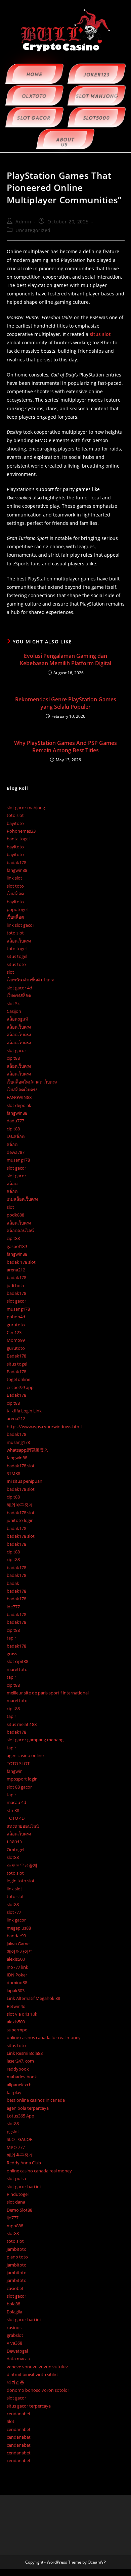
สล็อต (12, 1144)
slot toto (15, 886)
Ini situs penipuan (25, 1481)
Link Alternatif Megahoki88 (33, 1998)
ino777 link (17, 1967)
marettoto (17, 1669)
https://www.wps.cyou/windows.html (44, 1426)
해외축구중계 (20, 2155)
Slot (11, 2421)
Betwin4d (16, 2006)
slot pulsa (16, 2178)
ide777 (13, 1607)
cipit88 (13, 1058)
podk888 (15, 1215)
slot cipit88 (17, 1661)
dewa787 (16, 1152)
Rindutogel (18, 2194)
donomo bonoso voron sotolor (38, 2390)
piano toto (17, 2257)
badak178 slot (21, 1466)
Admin (23, 222)
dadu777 (15, 1121)
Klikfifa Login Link (24, 1411)
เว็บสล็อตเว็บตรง (22, 1090)
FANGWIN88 (19, 1097)
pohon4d (16, 1317)
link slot (14, 878)
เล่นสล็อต (16, 1136)
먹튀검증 (15, 2382)
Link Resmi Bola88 (25, 2053)
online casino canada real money (39, 2171)
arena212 (16, 1270)
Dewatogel (17, 2351)
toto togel (17, 949)
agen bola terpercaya (28, 2108)
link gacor (16, 1920)
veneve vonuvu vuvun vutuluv (37, 2367)
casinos (14, 2327)
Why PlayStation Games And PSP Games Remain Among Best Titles (65, 747)
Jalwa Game (18, 1944)
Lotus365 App (20, 2116)
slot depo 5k (19, 1105)
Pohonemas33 (21, 831)
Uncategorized (33, 230)
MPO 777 (16, 2147)
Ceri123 (14, 1332)
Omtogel (15, 1850)
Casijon (14, 1011)
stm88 (13, 1810)
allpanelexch (19, 2085)
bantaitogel (18, 839)
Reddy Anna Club (24, 2163)
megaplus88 (19, 1928)
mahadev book (22, 2077)
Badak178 (16, 1356)
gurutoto (16, 1325)
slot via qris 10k (22, 2014)
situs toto (16, 964)
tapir (11, 1638)
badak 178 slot (21, 1262)
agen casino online (25, 1755)
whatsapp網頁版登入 (28, 1450)
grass (12, 1654)
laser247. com (20, 2061)
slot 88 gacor (19, 1787)
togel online (18, 1379)
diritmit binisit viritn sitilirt (32, 2374)
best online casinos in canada (36, 2100)
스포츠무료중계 (22, 1865)
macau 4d (16, 1802)
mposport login (22, 1779)
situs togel (17, 956)
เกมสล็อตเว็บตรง (22, 1199)
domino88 (17, 1982)
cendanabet (19, 2414)
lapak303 (16, 1991)
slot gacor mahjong (26, 808)
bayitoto (15, 823)
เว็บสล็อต (15, 894)
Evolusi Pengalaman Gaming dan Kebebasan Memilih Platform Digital (65, 659)
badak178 (16, 862)
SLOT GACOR (20, 2139)
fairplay (14, 2092)
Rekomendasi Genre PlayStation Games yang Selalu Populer (66, 703)
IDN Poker (17, 1975)
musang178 (18, 1160)
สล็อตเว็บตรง (19, 941)
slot (10, 972)
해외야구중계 (20, 1505)
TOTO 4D (16, 1818)
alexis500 (16, 1959)
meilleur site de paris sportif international (48, 1693)
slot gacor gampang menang (35, 1740)
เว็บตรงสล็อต (19, 995)
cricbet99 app (20, 1387)
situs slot (100, 334)
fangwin (15, 1771)
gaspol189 (17, 1246)
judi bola (15, 1285)
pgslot (13, 2132)
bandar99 (16, 1936)
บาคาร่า (14, 1841)
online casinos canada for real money (44, 2037)
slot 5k (13, 1003)
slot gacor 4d (19, 988)
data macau (18, 2359)
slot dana (16, 2202)
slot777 (14, 1912)
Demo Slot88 (19, 2210)
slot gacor (16, 1050)
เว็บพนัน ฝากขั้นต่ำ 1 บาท (31, 980)
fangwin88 (17, 870)
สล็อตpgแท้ (17, 1019)
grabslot (15, 2335)
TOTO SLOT (18, 1763)
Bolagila (14, 2312)
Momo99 (16, 1340)
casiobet (15, 2288)
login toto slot (21, 1881)
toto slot (15, 815)
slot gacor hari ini (24, 2186)
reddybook (18, 2069)
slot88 (13, 1857)
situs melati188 (22, 1724)
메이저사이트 (20, 1951)
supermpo (17, 2030)
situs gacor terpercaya (29, 2406)
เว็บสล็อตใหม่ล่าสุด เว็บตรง (32, 1082)
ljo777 (13, 2218)
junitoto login (20, 1520)
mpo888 (15, 2226)
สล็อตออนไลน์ (20, 1231)
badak (13, 1583)
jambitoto (17, 2249)
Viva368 (14, 2343)
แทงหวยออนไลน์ (23, 1826)
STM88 (13, 1473)
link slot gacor (20, 925)
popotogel (17, 909)
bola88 (13, 2304)
